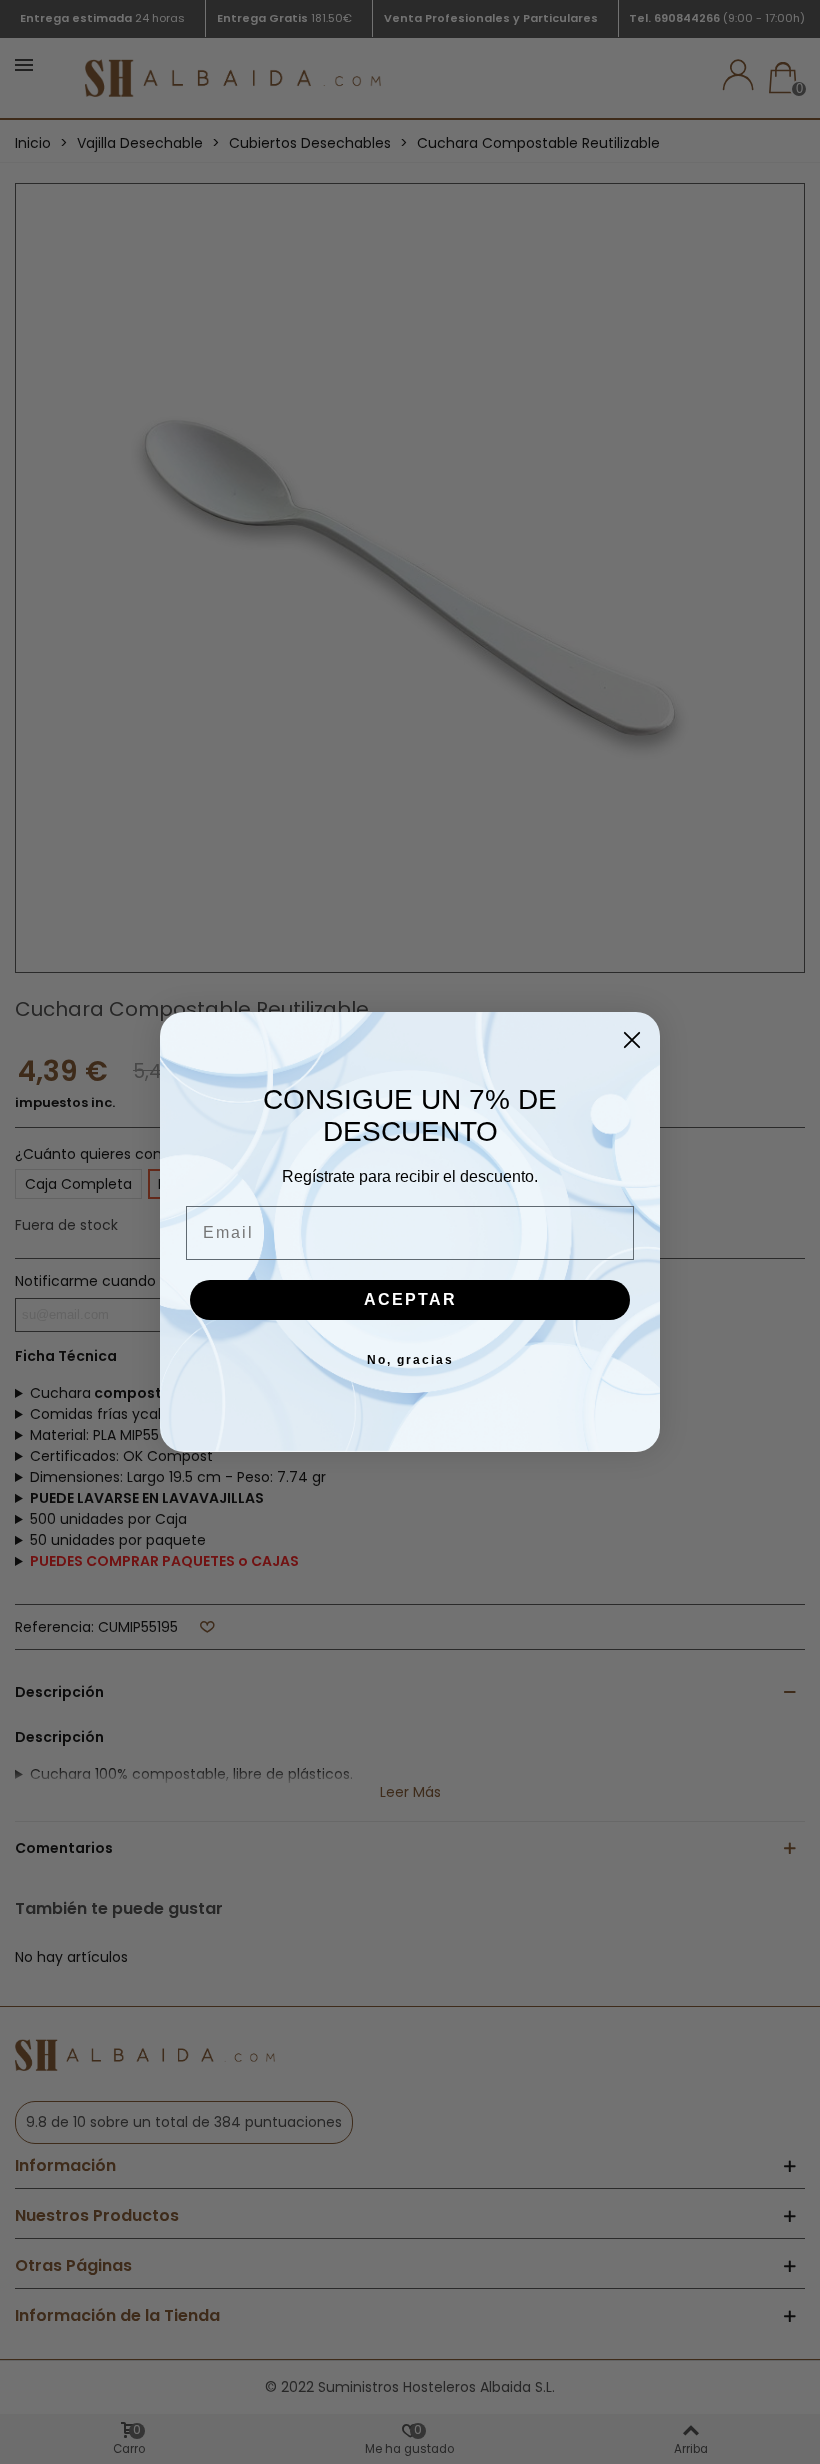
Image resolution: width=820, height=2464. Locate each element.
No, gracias (410, 1360)
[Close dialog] (632, 1040)
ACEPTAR (410, 1299)
